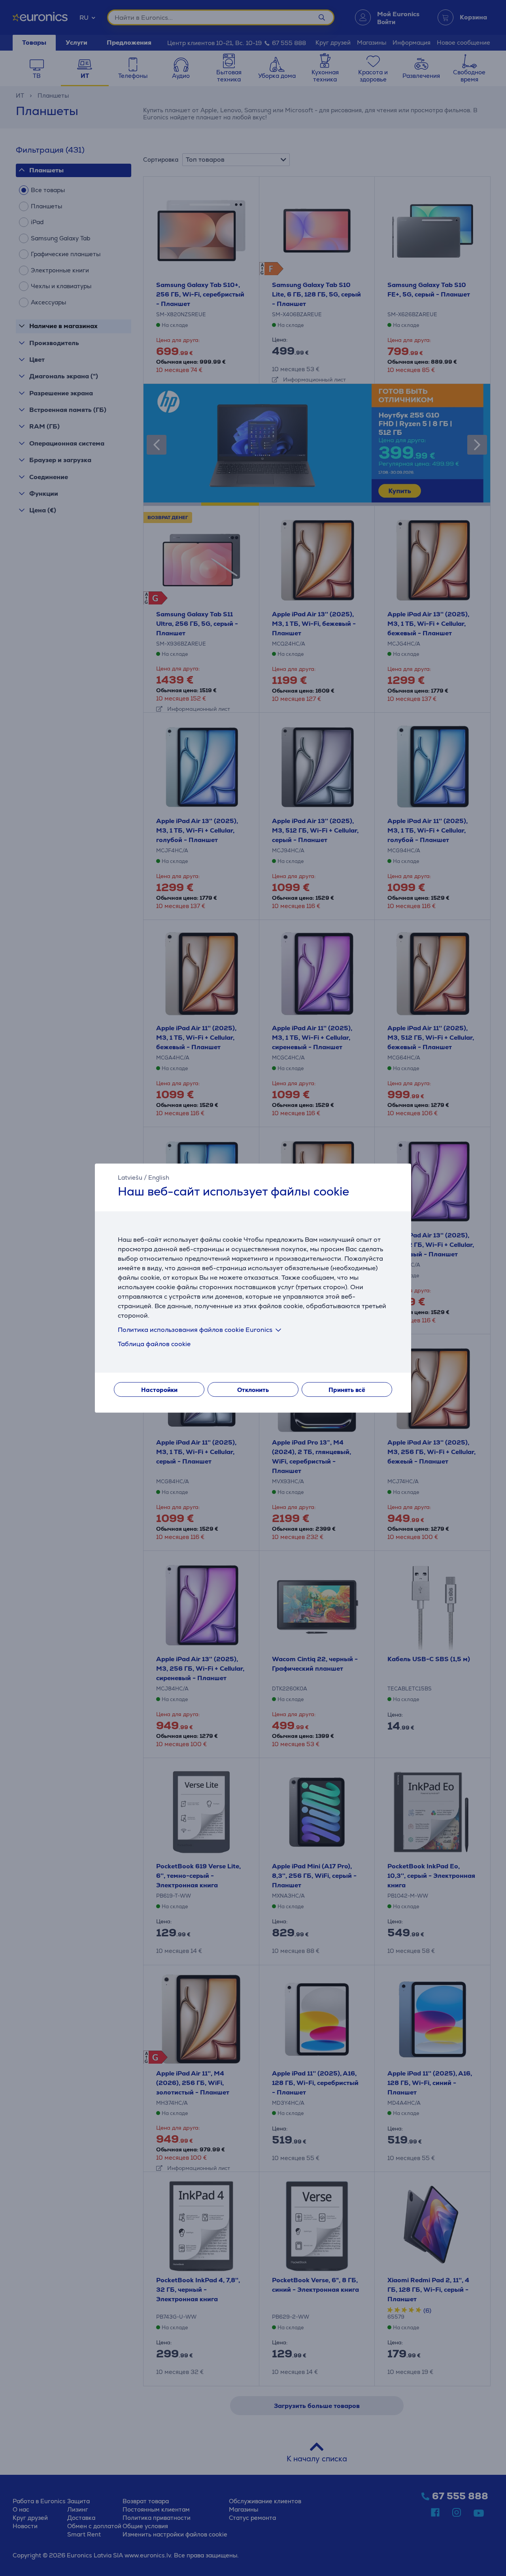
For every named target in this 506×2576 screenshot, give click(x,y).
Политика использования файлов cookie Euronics (195, 1330)
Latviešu (130, 1178)
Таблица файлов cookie (154, 1344)
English (159, 1178)
